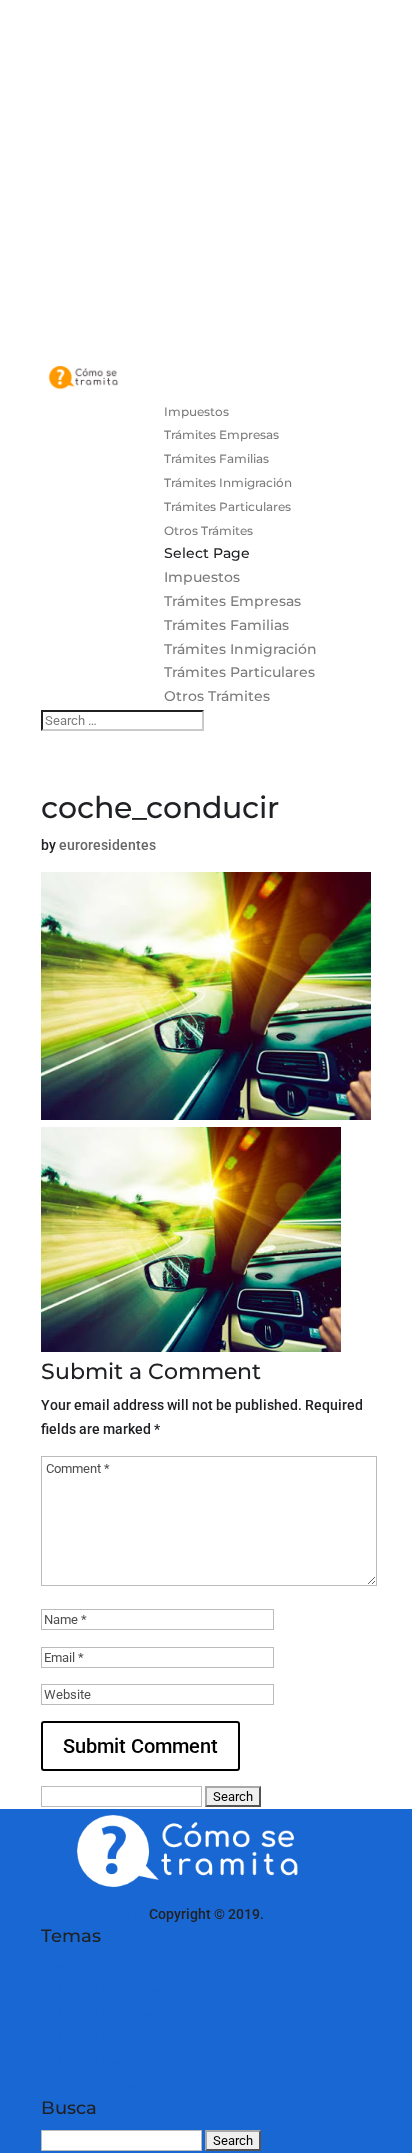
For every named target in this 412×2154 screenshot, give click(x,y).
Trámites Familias (216, 458)
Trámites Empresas (221, 434)
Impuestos (196, 411)
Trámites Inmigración (228, 482)
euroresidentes (107, 845)
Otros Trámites (208, 530)
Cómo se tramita (93, 1914)
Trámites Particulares (227, 506)
